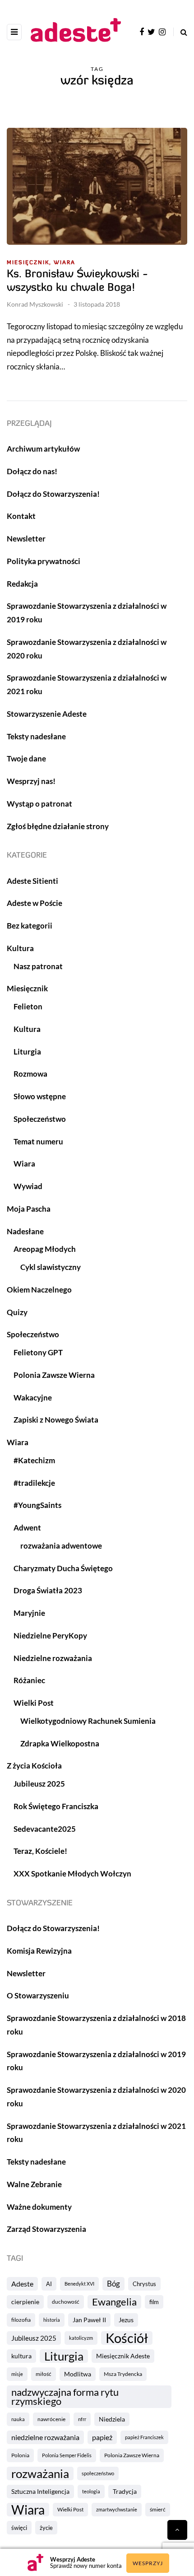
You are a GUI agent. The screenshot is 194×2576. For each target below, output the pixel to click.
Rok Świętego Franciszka (56, 1806)
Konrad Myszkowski (35, 304)
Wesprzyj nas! (31, 781)
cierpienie (25, 2302)
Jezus (126, 2320)
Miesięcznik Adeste (123, 2356)
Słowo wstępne (40, 1096)
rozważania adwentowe (61, 1546)
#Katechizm (34, 1460)
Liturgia (64, 2356)
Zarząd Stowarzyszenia (46, 2229)
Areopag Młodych (45, 1249)
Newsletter (26, 539)
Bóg (113, 2284)
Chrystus (144, 2284)
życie (46, 2528)
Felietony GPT (38, 1352)
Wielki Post (70, 2509)
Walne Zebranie (34, 2184)
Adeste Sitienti (32, 881)
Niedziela (112, 2419)
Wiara (65, 263)
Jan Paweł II (89, 2320)
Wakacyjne (33, 1398)
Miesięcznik (27, 988)
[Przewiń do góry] (177, 2530)
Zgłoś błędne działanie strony (58, 826)
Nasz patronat (38, 966)
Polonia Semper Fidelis (67, 2455)
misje (17, 2374)
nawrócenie (51, 2419)
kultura (21, 2356)
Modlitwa (78, 2374)
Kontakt (21, 516)
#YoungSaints (37, 1505)
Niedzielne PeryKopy (50, 1636)
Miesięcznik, (29, 263)
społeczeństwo (98, 2473)
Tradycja (125, 2491)
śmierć (158, 2509)
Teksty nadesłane (36, 736)
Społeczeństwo (40, 1119)
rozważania (40, 2473)
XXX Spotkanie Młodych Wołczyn (72, 1874)
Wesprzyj (148, 2563)
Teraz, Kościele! (40, 1851)
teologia (91, 2491)
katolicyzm (81, 2338)
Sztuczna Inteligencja (40, 2491)
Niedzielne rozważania (53, 1658)
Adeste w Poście (35, 903)
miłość (44, 2374)
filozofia (21, 2320)
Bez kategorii (30, 926)
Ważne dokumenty (39, 2207)
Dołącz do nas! (32, 471)
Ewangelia (114, 2302)
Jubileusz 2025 (34, 2338)
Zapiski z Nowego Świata (56, 1420)
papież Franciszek (144, 2437)
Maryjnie (29, 1613)
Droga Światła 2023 (48, 1590)
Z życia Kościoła (34, 1766)
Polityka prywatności (44, 561)
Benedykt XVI (79, 2284)
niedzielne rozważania (45, 2437)
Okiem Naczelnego (39, 1290)
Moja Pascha (29, 1209)
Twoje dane (26, 758)
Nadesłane (25, 1231)
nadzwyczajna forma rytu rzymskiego (65, 2397)
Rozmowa (30, 1074)
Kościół (127, 2338)
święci (19, 2528)
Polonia (20, 2455)
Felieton (28, 1006)
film (154, 2302)
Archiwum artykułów (43, 449)
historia (52, 2320)
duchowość (66, 2302)
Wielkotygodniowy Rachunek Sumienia (88, 1721)
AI (49, 2284)
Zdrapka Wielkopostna (60, 1743)
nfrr (82, 2419)
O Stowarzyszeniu (38, 1995)
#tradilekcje (34, 1483)
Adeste (22, 2284)
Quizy (17, 1312)
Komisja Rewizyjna (39, 1951)
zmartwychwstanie (117, 2509)
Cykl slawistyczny (51, 1267)
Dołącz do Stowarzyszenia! (53, 494)
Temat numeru (38, 1141)
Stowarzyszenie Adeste (47, 714)
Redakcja (22, 584)
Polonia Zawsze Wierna (132, 2455)
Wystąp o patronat (39, 804)
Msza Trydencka (123, 2374)
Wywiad (28, 1186)
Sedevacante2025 (45, 1829)
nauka (18, 2419)
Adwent (27, 1528)
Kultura (20, 948)
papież (102, 2437)
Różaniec (29, 1680)
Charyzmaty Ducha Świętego (63, 1568)
